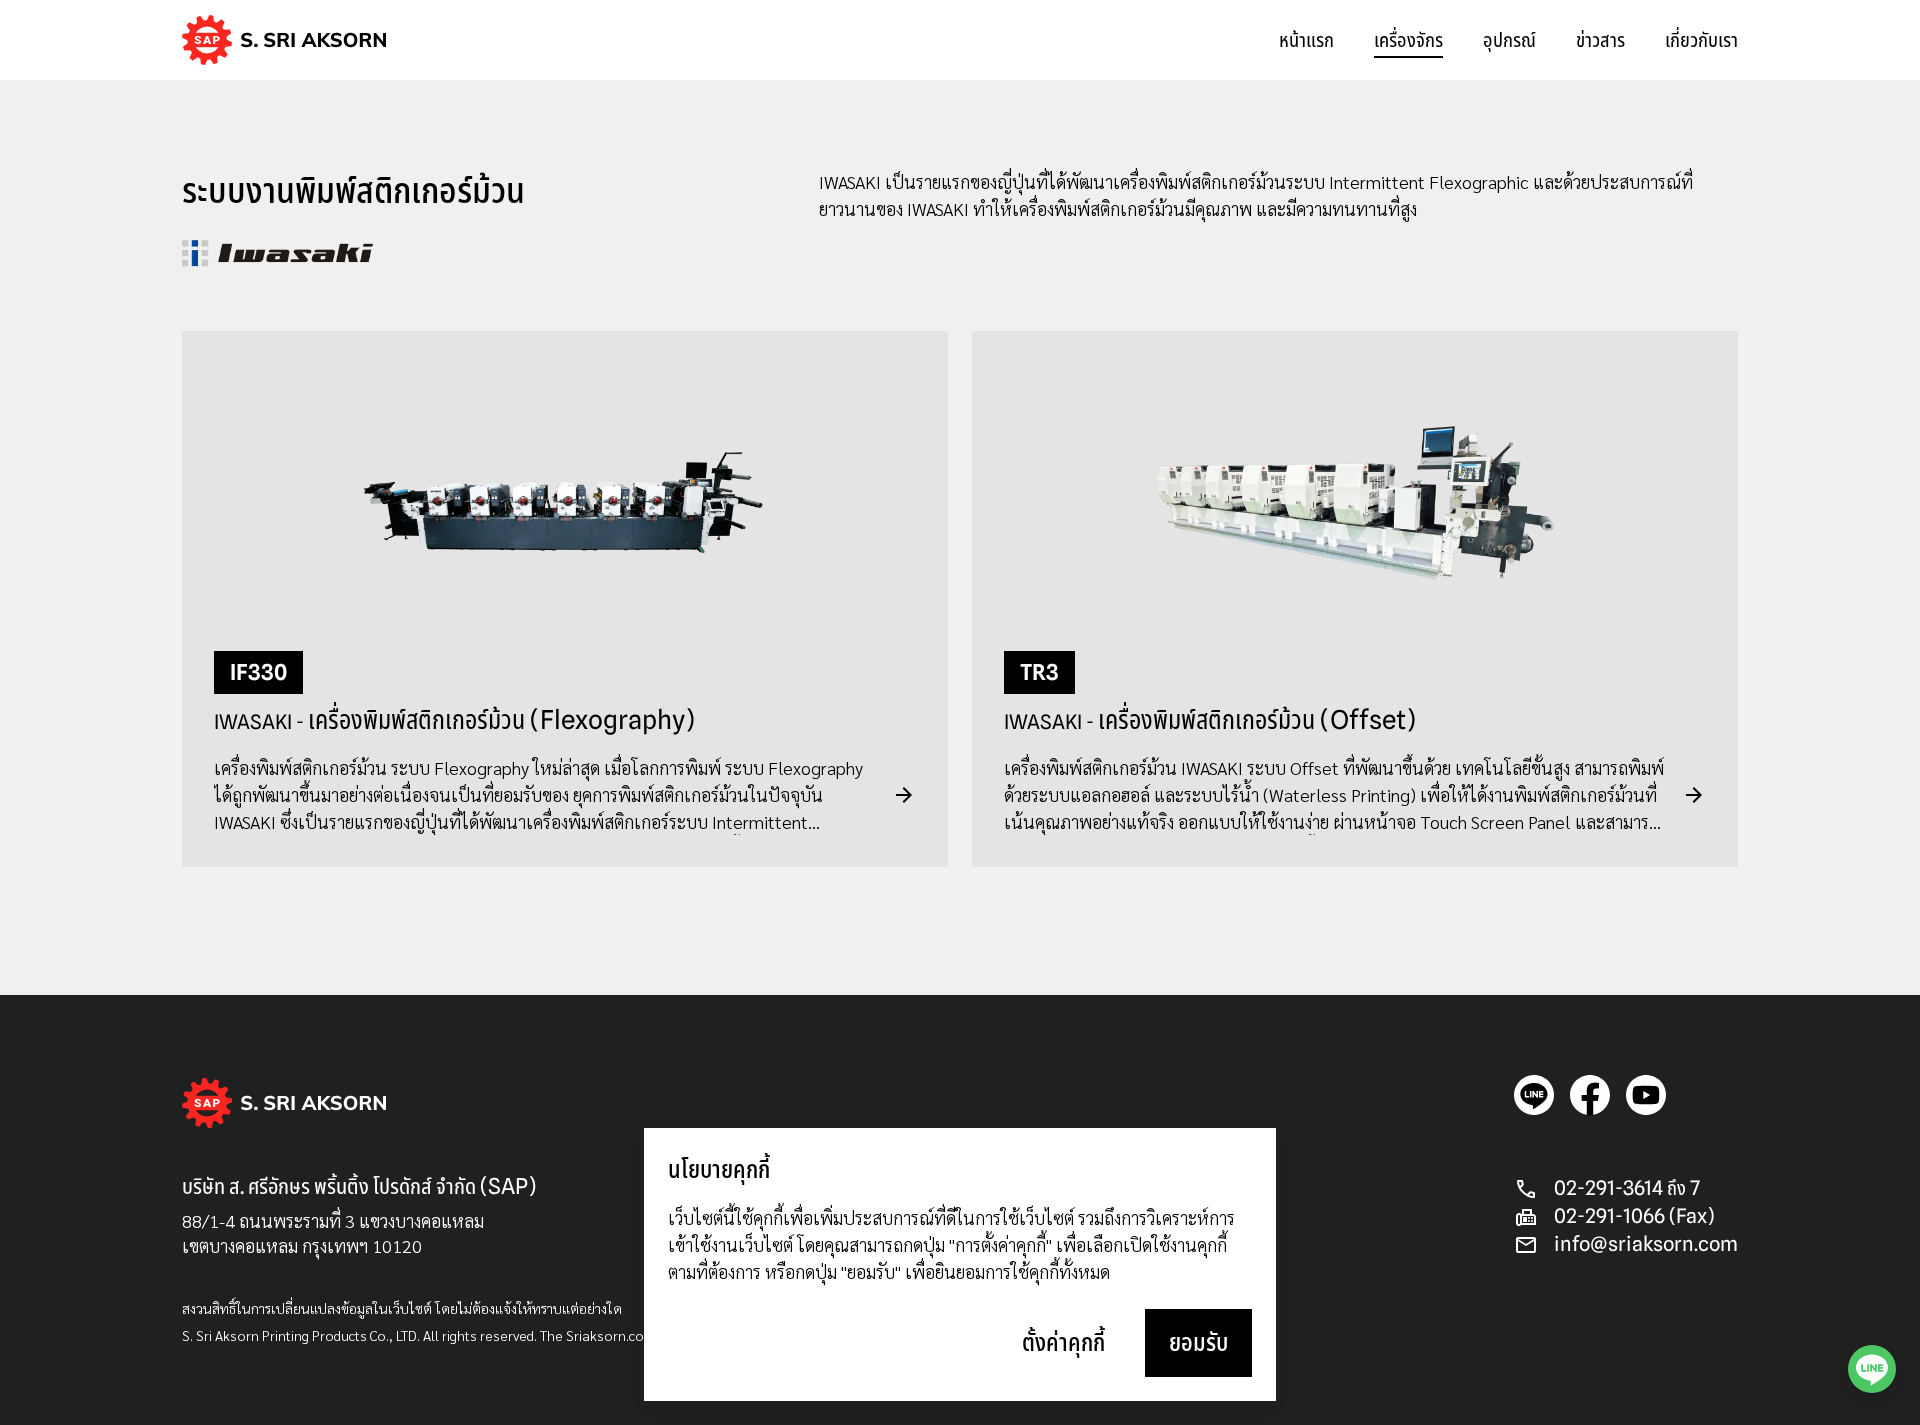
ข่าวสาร (1600, 40)
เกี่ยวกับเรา (1701, 40)
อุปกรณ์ (1509, 40)
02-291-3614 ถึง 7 (1627, 1188)
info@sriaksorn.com (1646, 1244)
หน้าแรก (1306, 40)
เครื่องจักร (1408, 40)
